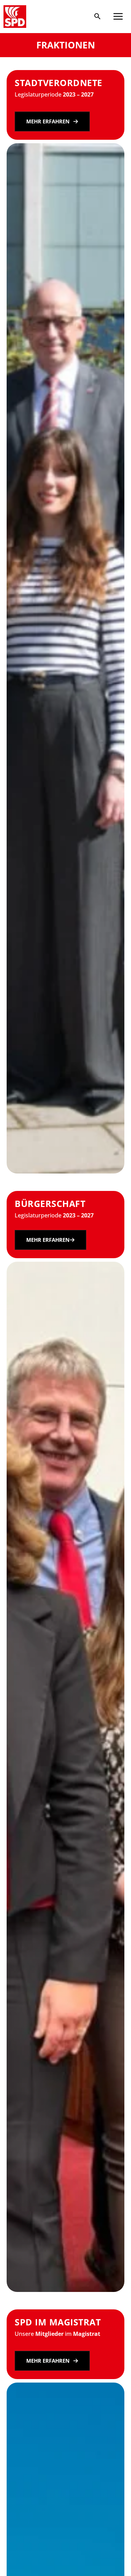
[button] (97, 17)
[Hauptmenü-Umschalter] (118, 16)
